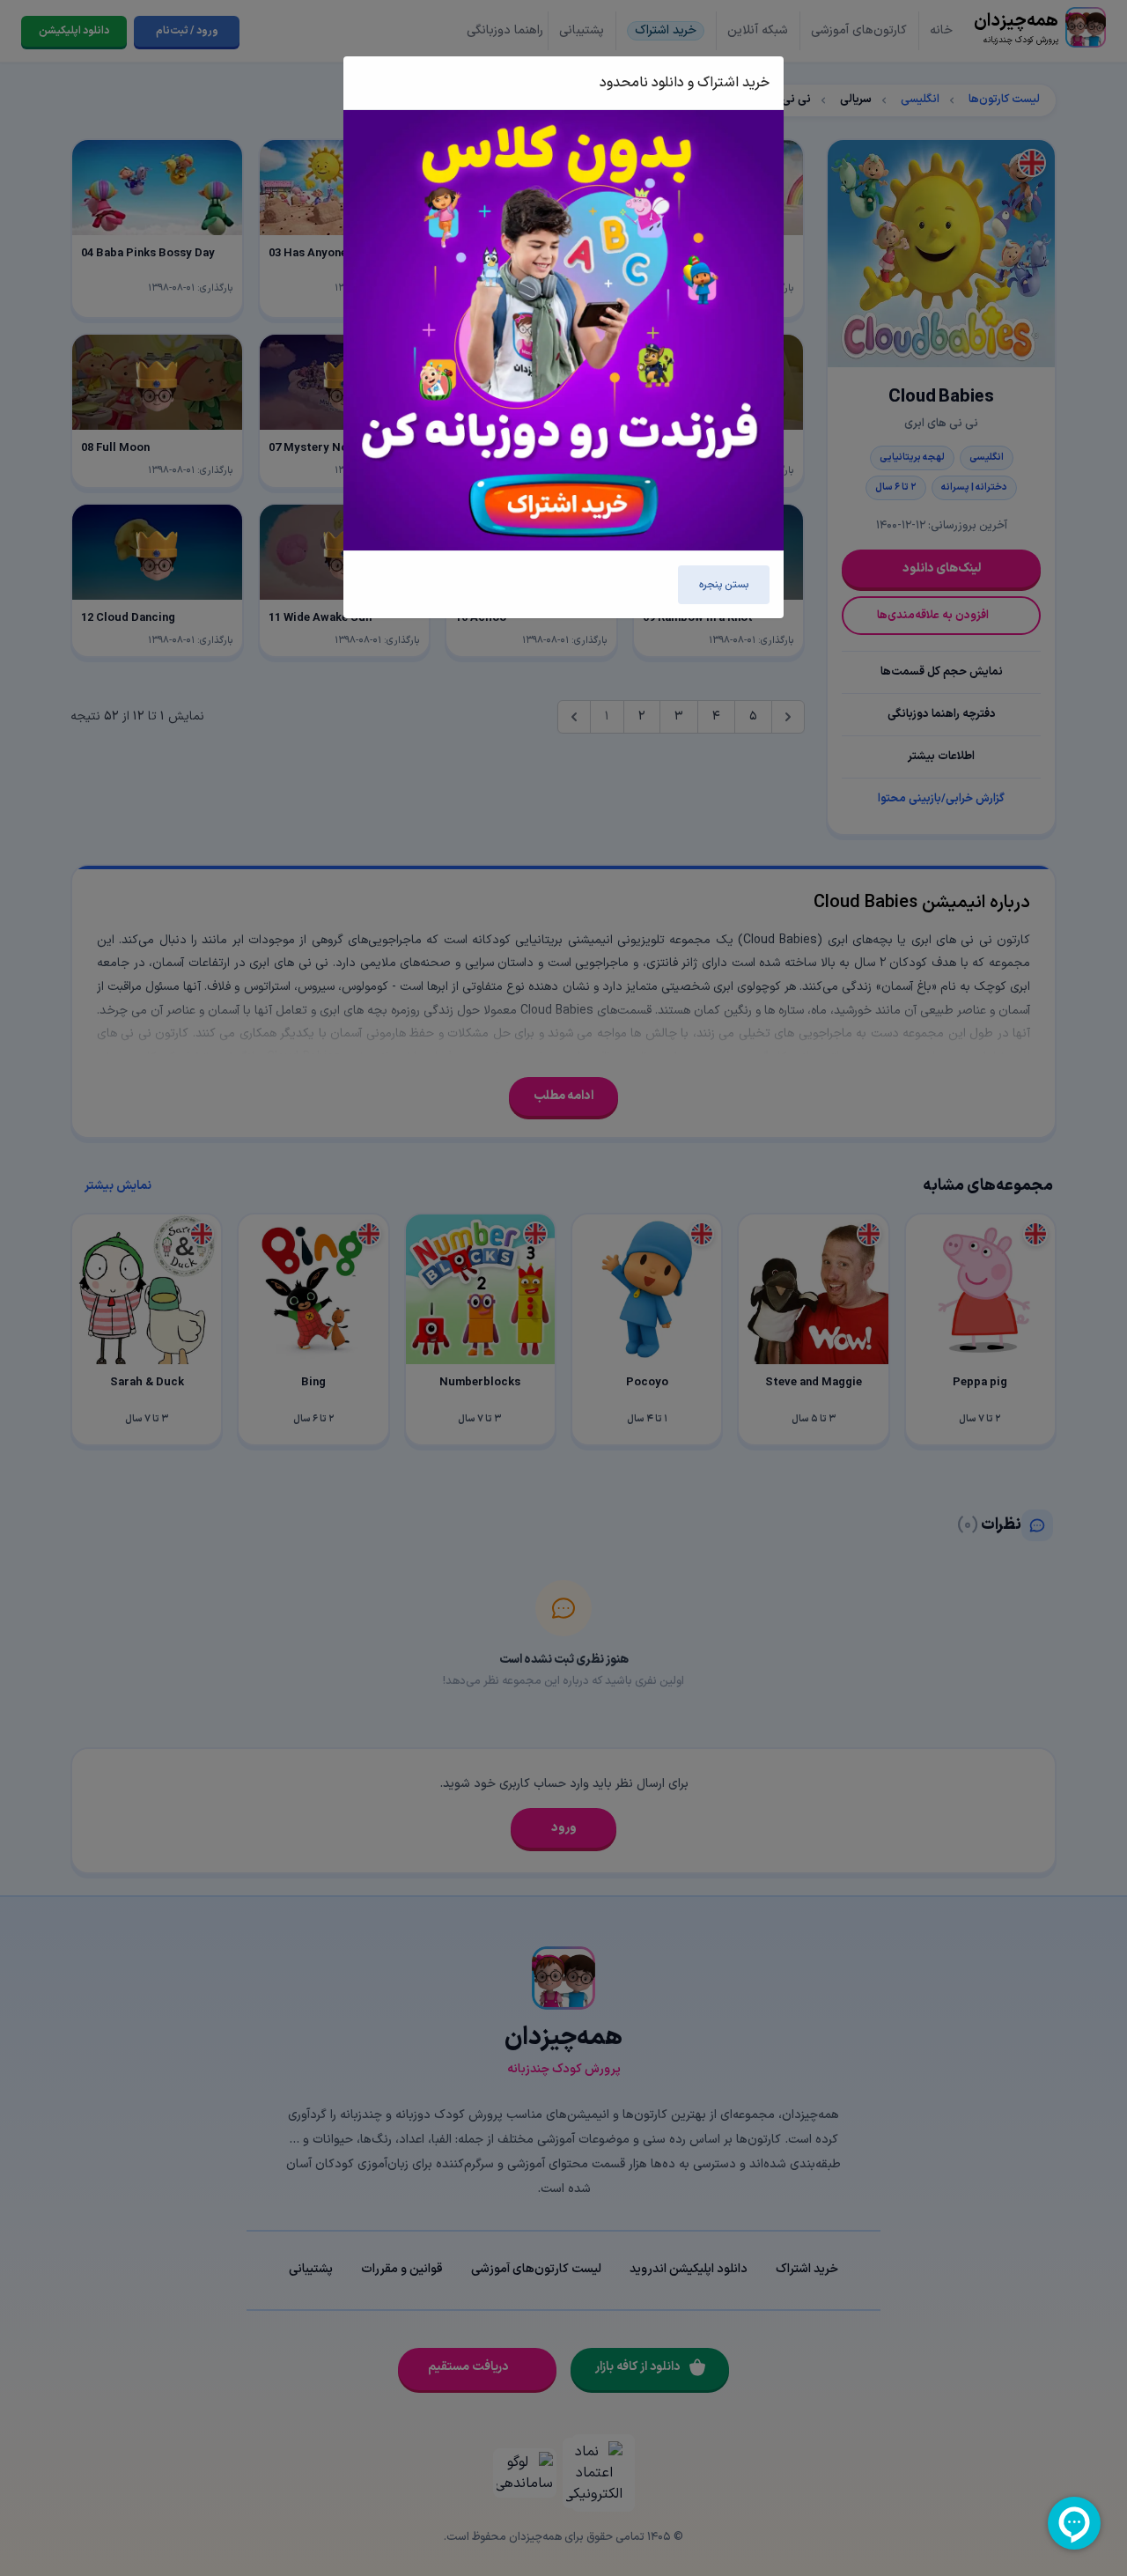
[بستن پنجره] (377, 83)
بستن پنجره (724, 585)
